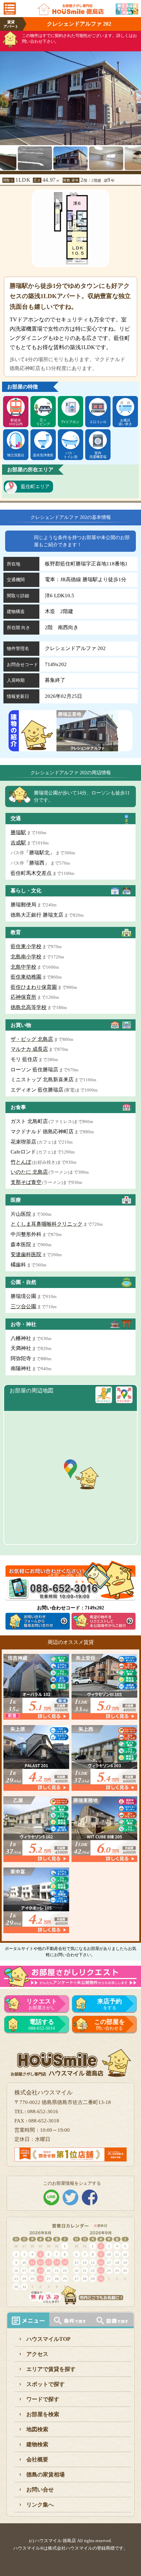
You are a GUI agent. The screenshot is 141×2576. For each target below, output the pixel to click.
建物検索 (37, 2444)
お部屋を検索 (43, 2414)
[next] (136, 94)
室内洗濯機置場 (98, 455)
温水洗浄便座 (43, 455)
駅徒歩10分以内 (16, 422)
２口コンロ (98, 422)
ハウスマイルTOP (48, 2339)
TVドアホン (70, 422)
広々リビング (43, 422)
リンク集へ (40, 2505)
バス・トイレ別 (70, 455)
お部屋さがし (42, 2004)
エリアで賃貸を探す (51, 2369)
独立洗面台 (16, 455)
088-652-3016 (42, 2025)
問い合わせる (110, 2025)
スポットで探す (46, 2384)
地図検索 (37, 2429)
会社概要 (37, 2459)
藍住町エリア (35, 487)
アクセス (37, 2354)
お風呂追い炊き (125, 422)
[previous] (5, 94)
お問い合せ (40, 2490)
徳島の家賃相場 (46, 2475)
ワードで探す (43, 2399)
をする (110, 2004)
